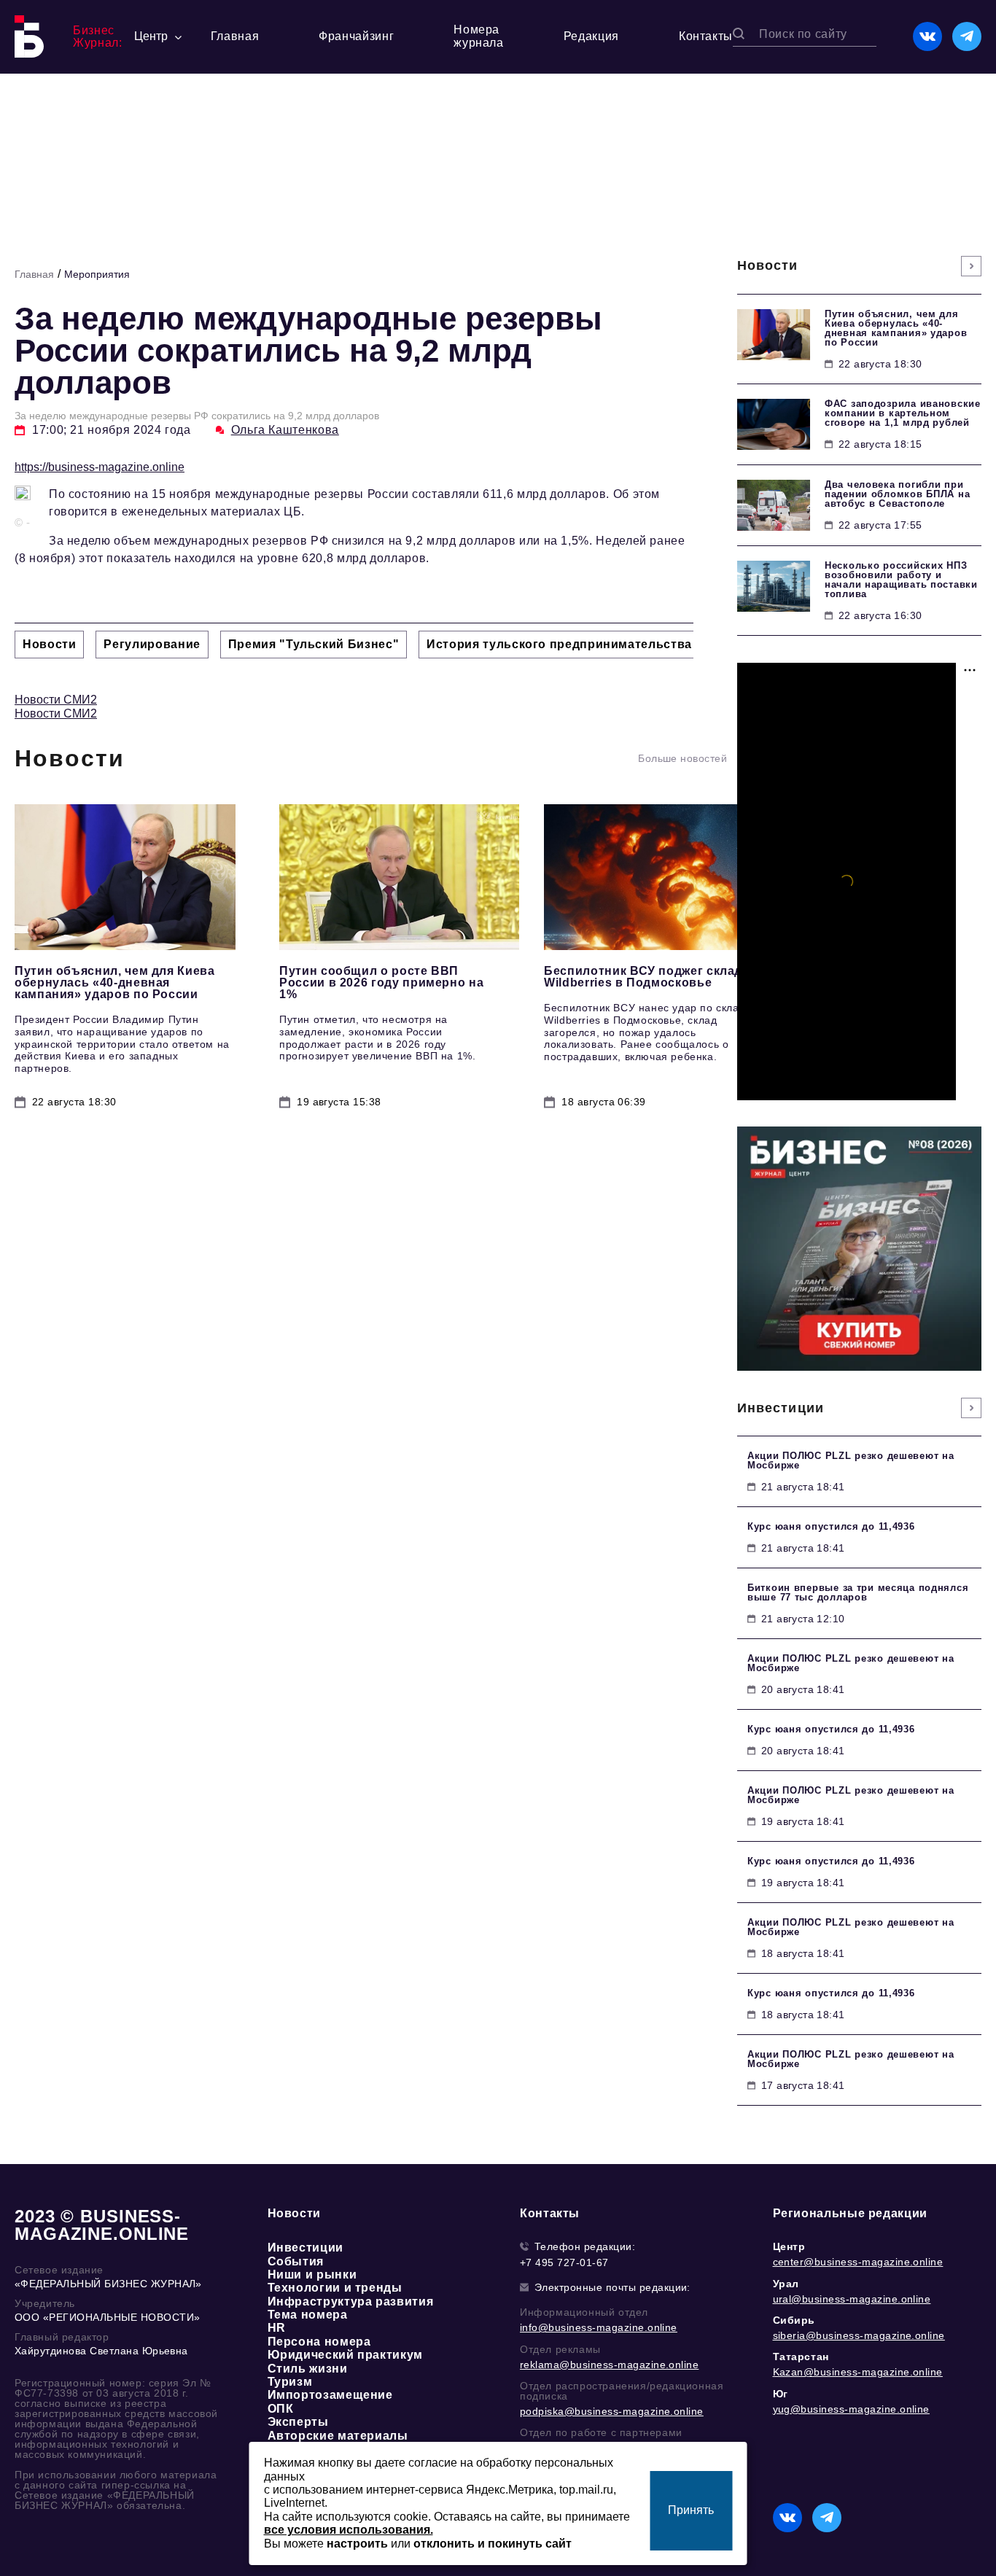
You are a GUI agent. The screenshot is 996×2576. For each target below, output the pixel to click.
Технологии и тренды (335, 2288)
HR (277, 2328)
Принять (691, 2510)
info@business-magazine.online (599, 2327)
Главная (235, 36)
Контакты (706, 36)
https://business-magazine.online (100, 467)
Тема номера (308, 2315)
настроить (357, 2544)
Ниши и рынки (312, 2275)
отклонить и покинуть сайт (493, 2544)
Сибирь (794, 2320)
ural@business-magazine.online (852, 2299)
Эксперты (298, 2422)
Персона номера (319, 2342)
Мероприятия (97, 274)
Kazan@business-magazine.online (858, 2372)
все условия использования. (349, 2530)
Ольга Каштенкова (285, 430)
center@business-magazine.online (858, 2262)
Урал (786, 2284)
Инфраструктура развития (351, 2301)
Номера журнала (478, 36)
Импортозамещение (330, 2395)
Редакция (591, 36)
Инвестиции (306, 2248)
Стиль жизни (308, 2369)
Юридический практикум (345, 2355)
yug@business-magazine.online (851, 2409)
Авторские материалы (338, 2436)
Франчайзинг (356, 36)
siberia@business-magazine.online (859, 2335)
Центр (789, 2246)
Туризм (290, 2382)
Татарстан (801, 2357)
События (296, 2261)
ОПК (281, 2409)
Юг (781, 2394)
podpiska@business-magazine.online (612, 2411)
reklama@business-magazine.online (609, 2365)
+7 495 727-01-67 (564, 2262)
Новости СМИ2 (56, 700)
